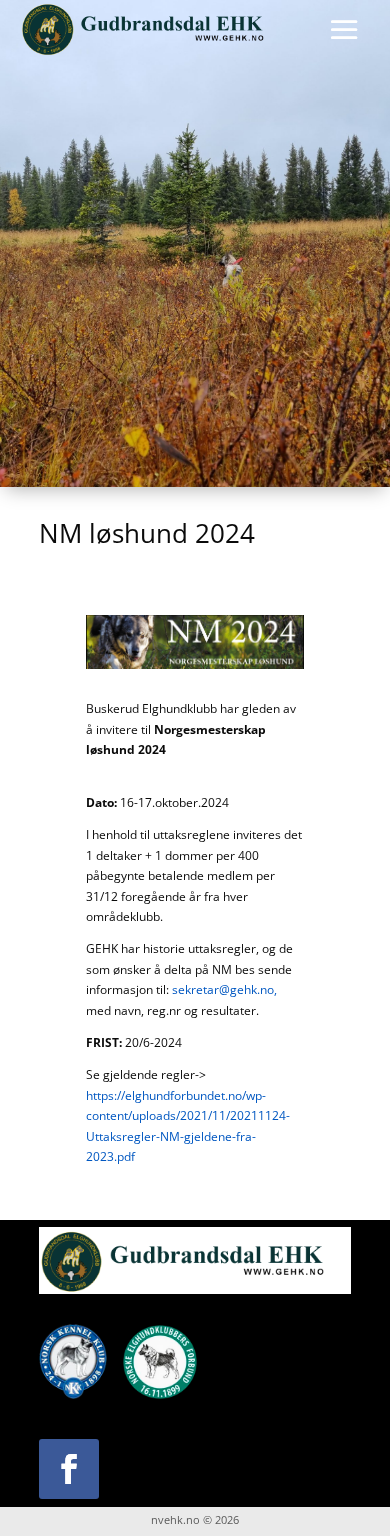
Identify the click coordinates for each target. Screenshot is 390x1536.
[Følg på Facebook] (69, 1469)
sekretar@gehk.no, (224, 989)
